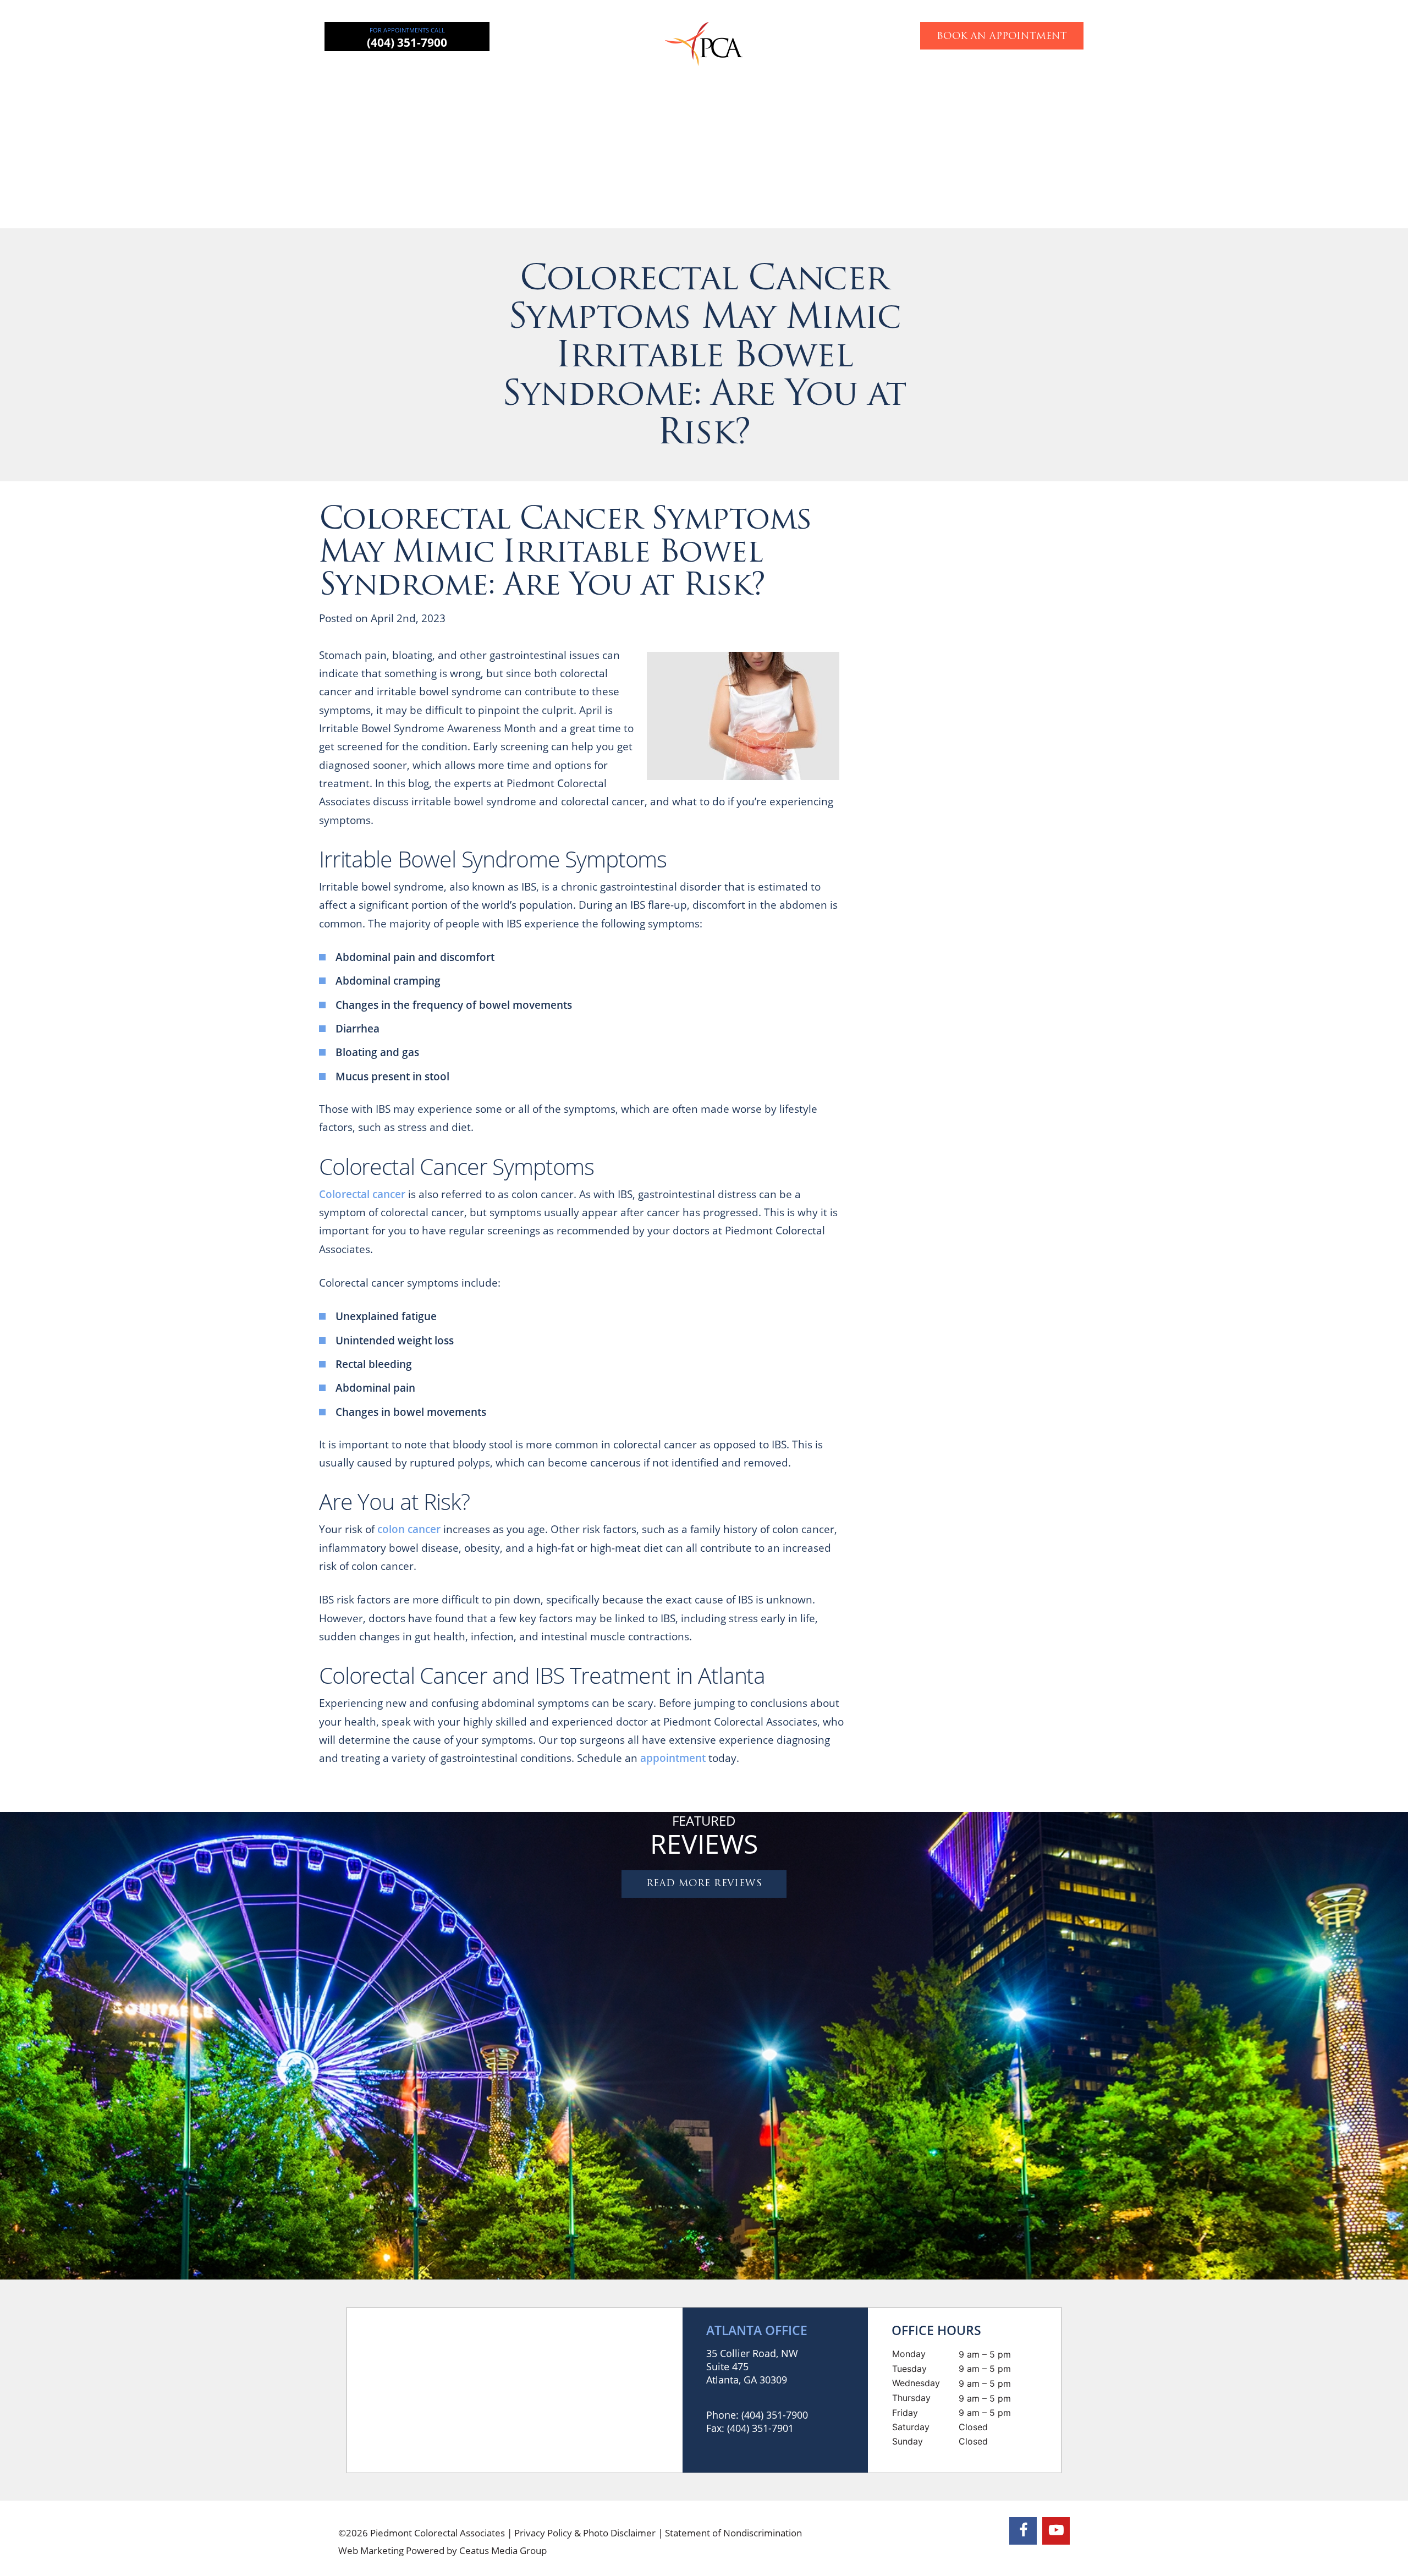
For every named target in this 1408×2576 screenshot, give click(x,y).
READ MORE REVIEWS (704, 1884)
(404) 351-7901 (760, 2428)
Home (389, 74)
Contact (1015, 74)
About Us (450, 74)
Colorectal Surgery (539, 74)
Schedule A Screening (1093, 1320)
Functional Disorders (853, 74)
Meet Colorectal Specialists (1038, 1045)
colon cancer (409, 1529)
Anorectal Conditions (652, 74)
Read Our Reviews (1037, 775)
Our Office (948, 74)
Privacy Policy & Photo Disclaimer (585, 2533)
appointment (673, 1758)
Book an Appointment (1002, 37)
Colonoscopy (753, 74)
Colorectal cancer (362, 1194)
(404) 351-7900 (407, 42)
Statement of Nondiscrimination (733, 2533)
